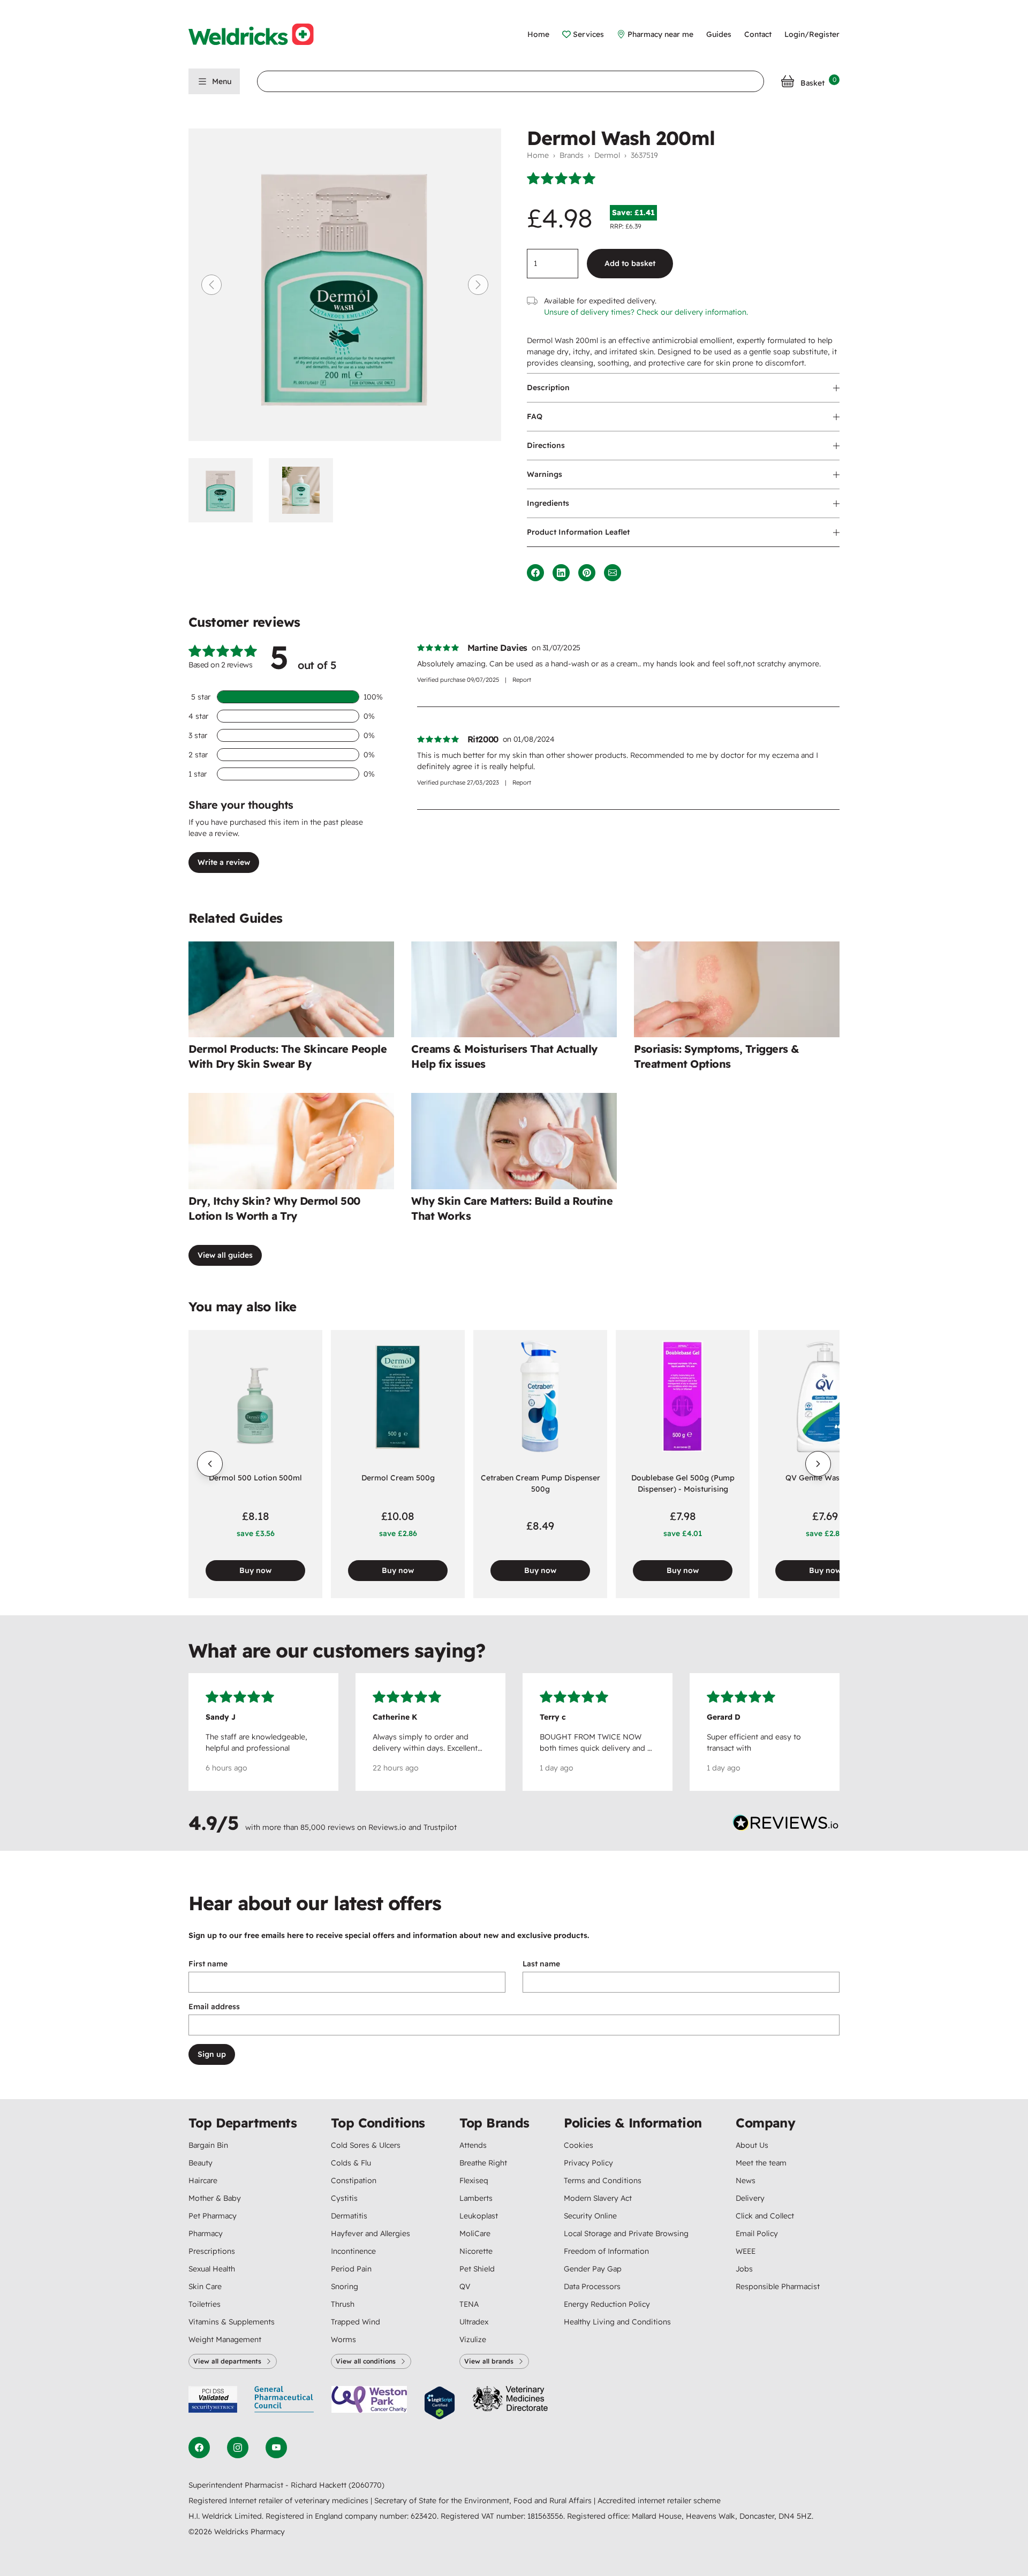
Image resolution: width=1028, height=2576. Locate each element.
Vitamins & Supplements (232, 2322)
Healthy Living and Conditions (617, 2322)
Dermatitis (349, 2216)
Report (522, 680)
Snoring (345, 2286)
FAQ (535, 416)
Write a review (224, 862)
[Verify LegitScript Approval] (440, 2403)
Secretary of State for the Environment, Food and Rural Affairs (484, 2501)
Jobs (744, 2269)
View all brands (489, 2361)
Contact (758, 34)
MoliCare (475, 2233)
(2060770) (366, 2485)
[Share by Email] (613, 573)
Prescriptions (212, 2251)
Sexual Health (212, 2269)
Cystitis (344, 2198)
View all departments (227, 2361)
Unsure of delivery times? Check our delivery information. (646, 312)
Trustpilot (440, 1827)
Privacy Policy (588, 2163)
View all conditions (366, 2361)
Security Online (590, 2216)
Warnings (545, 474)
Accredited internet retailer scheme (659, 2501)
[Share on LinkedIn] (561, 573)
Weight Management (225, 2339)
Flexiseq (474, 2180)
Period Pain (351, 2269)
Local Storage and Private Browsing (626, 2233)
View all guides (225, 1255)
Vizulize (473, 2339)
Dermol (607, 155)
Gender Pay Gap (593, 2269)
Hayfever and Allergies (371, 2233)
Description (548, 387)
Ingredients (548, 503)
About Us (752, 2145)
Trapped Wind (356, 2322)
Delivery (750, 2198)
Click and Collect (765, 2216)
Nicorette (476, 2251)
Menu (222, 81)
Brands (572, 155)
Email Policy (757, 2233)
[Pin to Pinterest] (587, 573)
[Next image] (478, 285)
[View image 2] (305, 490)
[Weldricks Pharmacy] (260, 34)
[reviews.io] (786, 1825)
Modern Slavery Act (598, 2198)
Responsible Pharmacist (778, 2286)
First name (208, 1964)
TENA (469, 2304)
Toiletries (205, 2304)
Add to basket (630, 263)
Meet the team (761, 2163)
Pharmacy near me (660, 34)
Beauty (201, 2163)
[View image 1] (224, 490)
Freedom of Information (606, 2251)
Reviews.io (387, 1827)
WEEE (746, 2251)
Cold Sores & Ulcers (366, 2145)
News (746, 2180)
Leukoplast (479, 2216)
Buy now (255, 1570)
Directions (546, 445)
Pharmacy (206, 2233)
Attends (473, 2145)
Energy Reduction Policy (607, 2304)
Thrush (343, 2304)
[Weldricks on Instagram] (238, 2448)
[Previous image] (211, 285)
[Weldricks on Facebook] (199, 2448)
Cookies (579, 2145)
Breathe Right (483, 2163)
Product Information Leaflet (578, 532)
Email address (214, 2007)
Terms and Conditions (603, 2180)
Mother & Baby (215, 2198)
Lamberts (476, 2198)
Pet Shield (477, 2269)
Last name (541, 1964)
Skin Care (205, 2286)
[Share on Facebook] (535, 573)
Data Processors (592, 2286)
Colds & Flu (351, 2163)
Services (588, 34)
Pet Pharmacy (213, 2216)
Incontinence (353, 2251)
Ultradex (474, 2322)
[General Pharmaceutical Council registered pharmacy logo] (284, 2403)
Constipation (354, 2180)
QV (465, 2286)
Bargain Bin (208, 2145)
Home (538, 34)
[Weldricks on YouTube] (276, 2448)
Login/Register (812, 34)
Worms (343, 2339)
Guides (719, 34)
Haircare (203, 2180)
